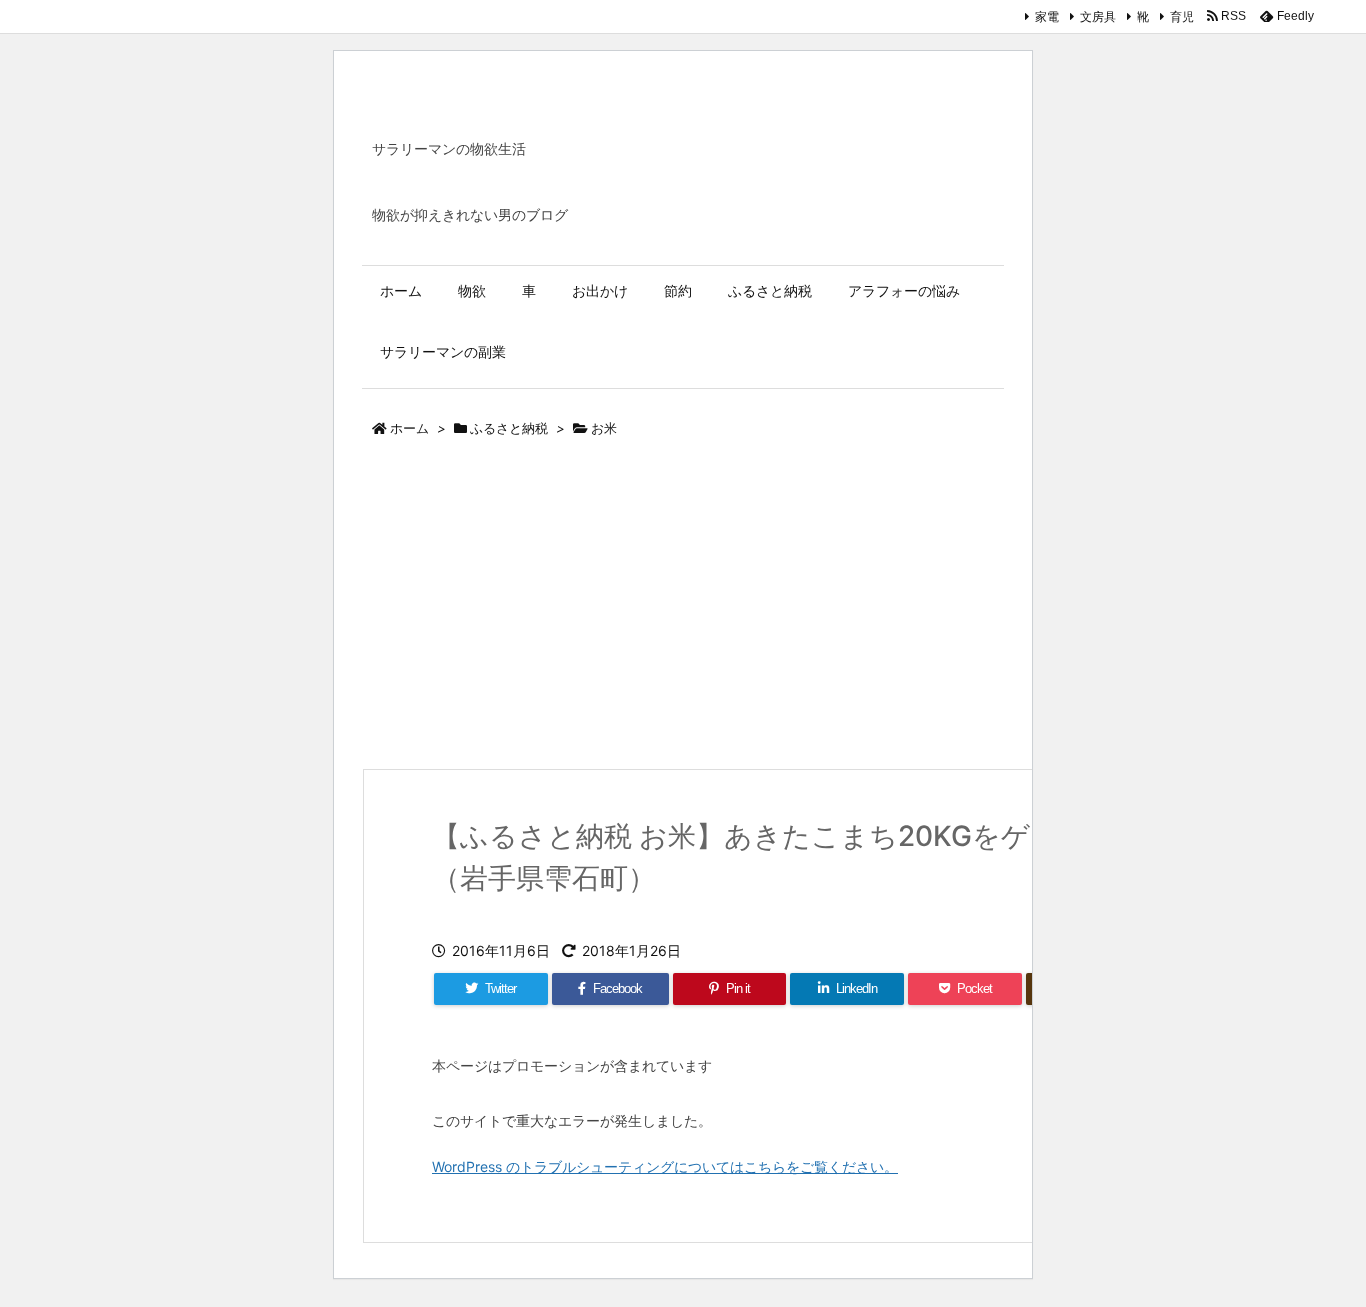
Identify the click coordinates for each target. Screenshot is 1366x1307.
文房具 (1098, 16)
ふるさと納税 (509, 428)
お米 (604, 428)
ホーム (409, 428)
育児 (1182, 16)
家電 (1047, 16)
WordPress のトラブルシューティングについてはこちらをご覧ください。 (665, 1166)
